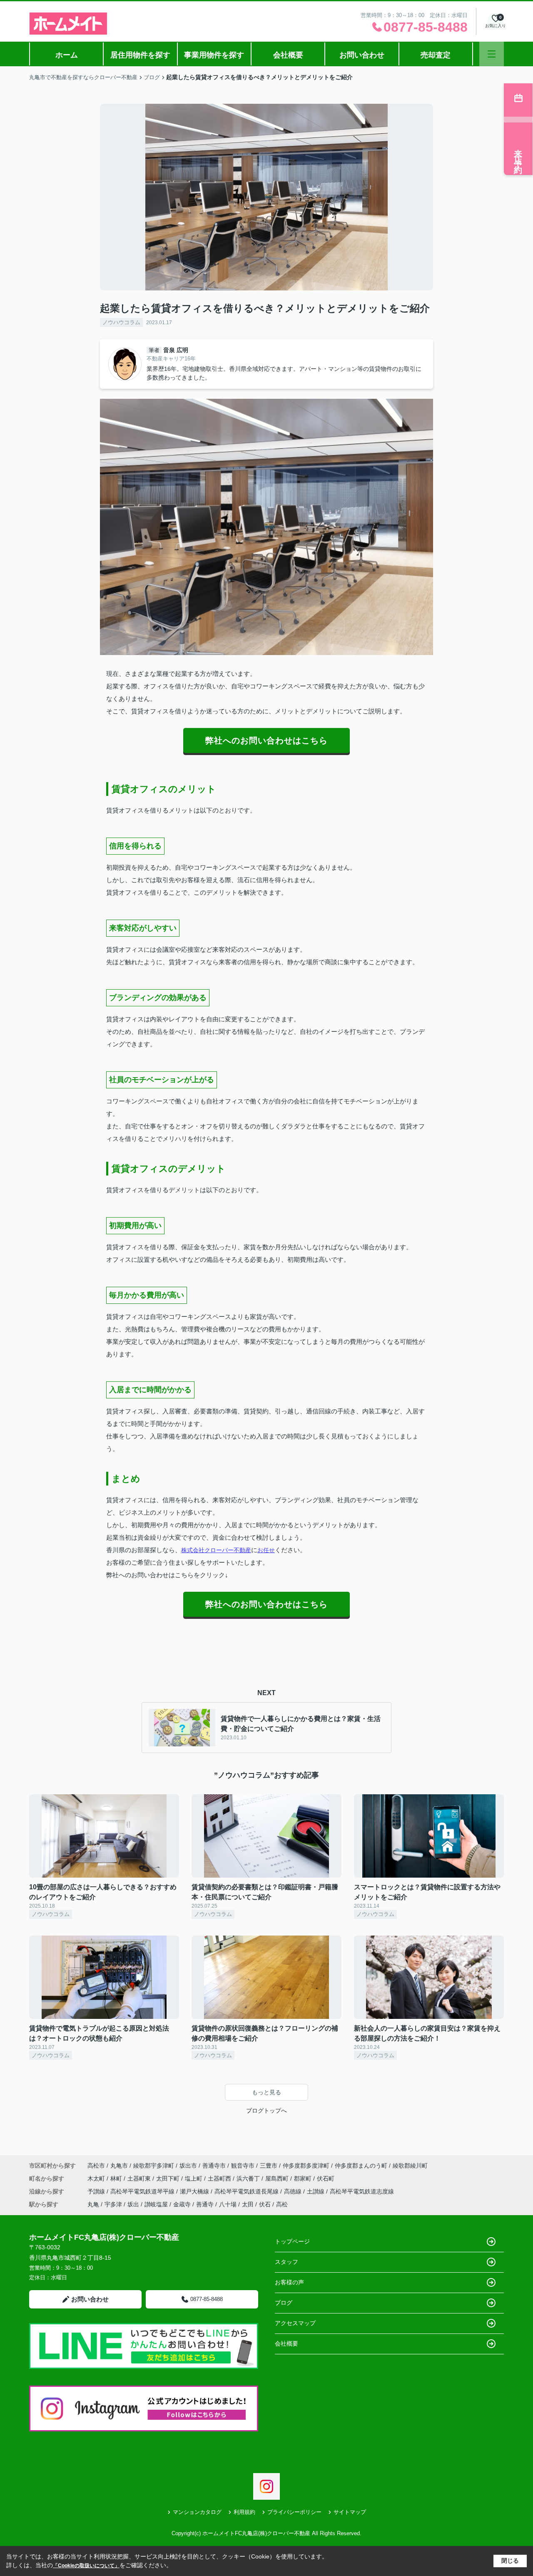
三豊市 (269, 2166)
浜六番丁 (249, 2178)
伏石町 (326, 2178)
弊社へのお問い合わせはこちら (266, 740)
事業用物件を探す (214, 55)
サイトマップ (350, 2512)
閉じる (510, 2561)
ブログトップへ (266, 2111)
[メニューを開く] (492, 54)
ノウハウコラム (121, 322)
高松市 (96, 2166)
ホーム (67, 55)
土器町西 (220, 2178)
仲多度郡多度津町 (306, 2166)
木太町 (97, 2178)
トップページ (292, 2241)
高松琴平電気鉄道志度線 (362, 2191)
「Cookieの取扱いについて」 (86, 2566)
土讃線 (316, 2191)
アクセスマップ (295, 2323)
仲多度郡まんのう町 (361, 2166)
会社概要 (288, 55)
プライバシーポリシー (294, 2512)
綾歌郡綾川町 (410, 2166)
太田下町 (169, 2178)
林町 (117, 2178)
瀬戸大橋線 (195, 2191)
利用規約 (244, 2512)
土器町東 (140, 2178)
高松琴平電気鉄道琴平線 (143, 2191)
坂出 (133, 2204)
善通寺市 (214, 2166)
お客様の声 (289, 2282)
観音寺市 (243, 2166)
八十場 (228, 2204)
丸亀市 (119, 2166)
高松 (282, 2204)
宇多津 (113, 2204)
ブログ (284, 2303)
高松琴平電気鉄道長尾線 (247, 2191)
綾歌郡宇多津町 (154, 2166)
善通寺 (205, 2204)
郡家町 (304, 2178)
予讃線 (97, 2191)
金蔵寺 (182, 2204)
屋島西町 (278, 2178)
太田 (248, 2204)
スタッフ (286, 2262)
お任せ (266, 1550)
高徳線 (294, 2191)
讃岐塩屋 (156, 2204)
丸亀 (93, 2204)
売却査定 (436, 55)
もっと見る (266, 2092)
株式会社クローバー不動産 (216, 1550)
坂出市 (188, 2166)
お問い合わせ (362, 55)
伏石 (265, 2204)
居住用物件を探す (140, 55)
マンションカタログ (197, 2512)
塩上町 (194, 2178)
